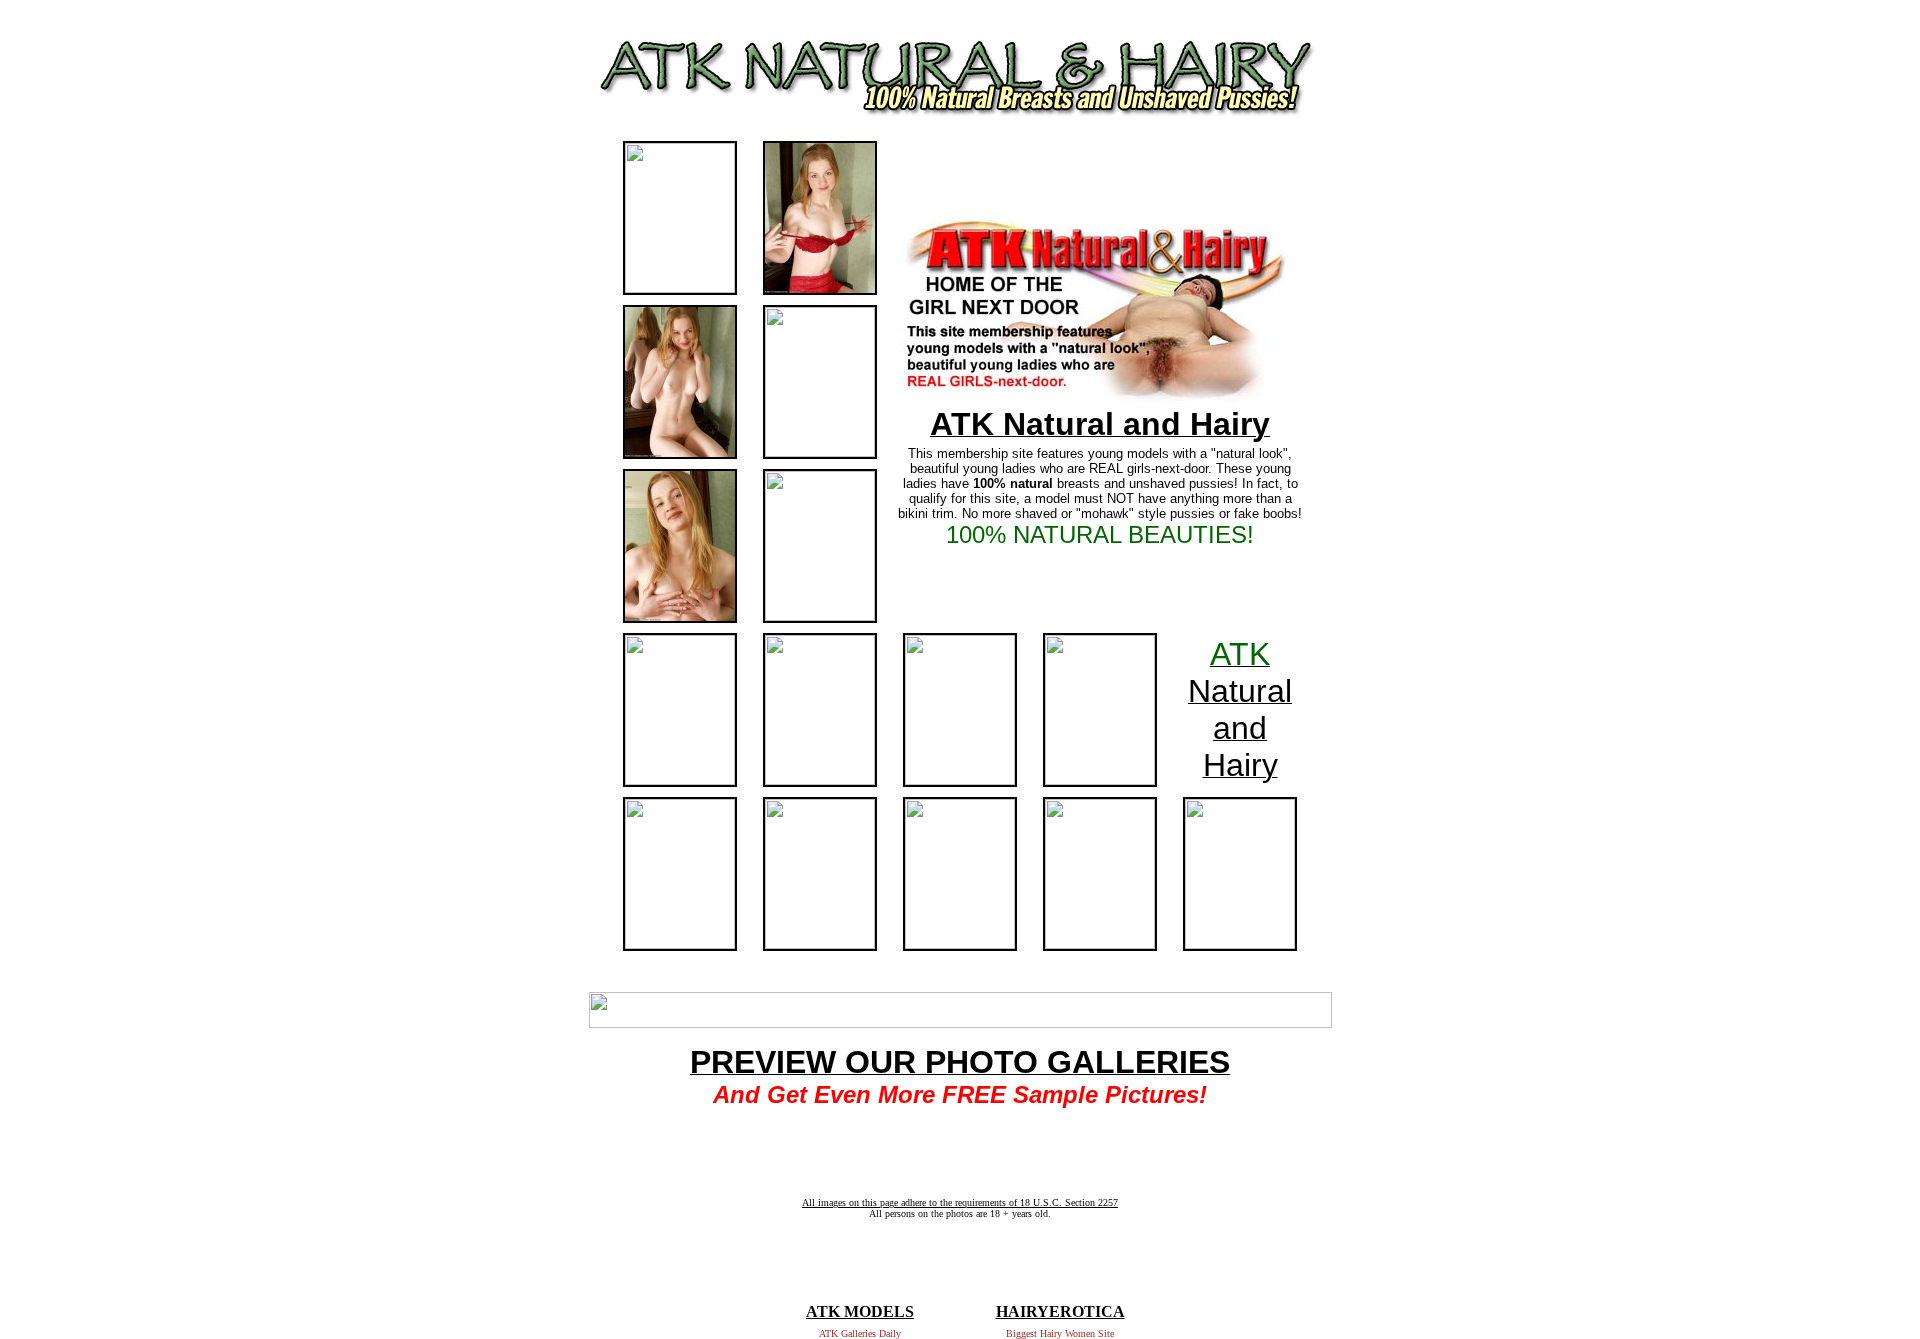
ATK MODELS (860, 1311)
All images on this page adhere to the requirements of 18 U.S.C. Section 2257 (960, 1202)
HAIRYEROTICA (1060, 1311)
